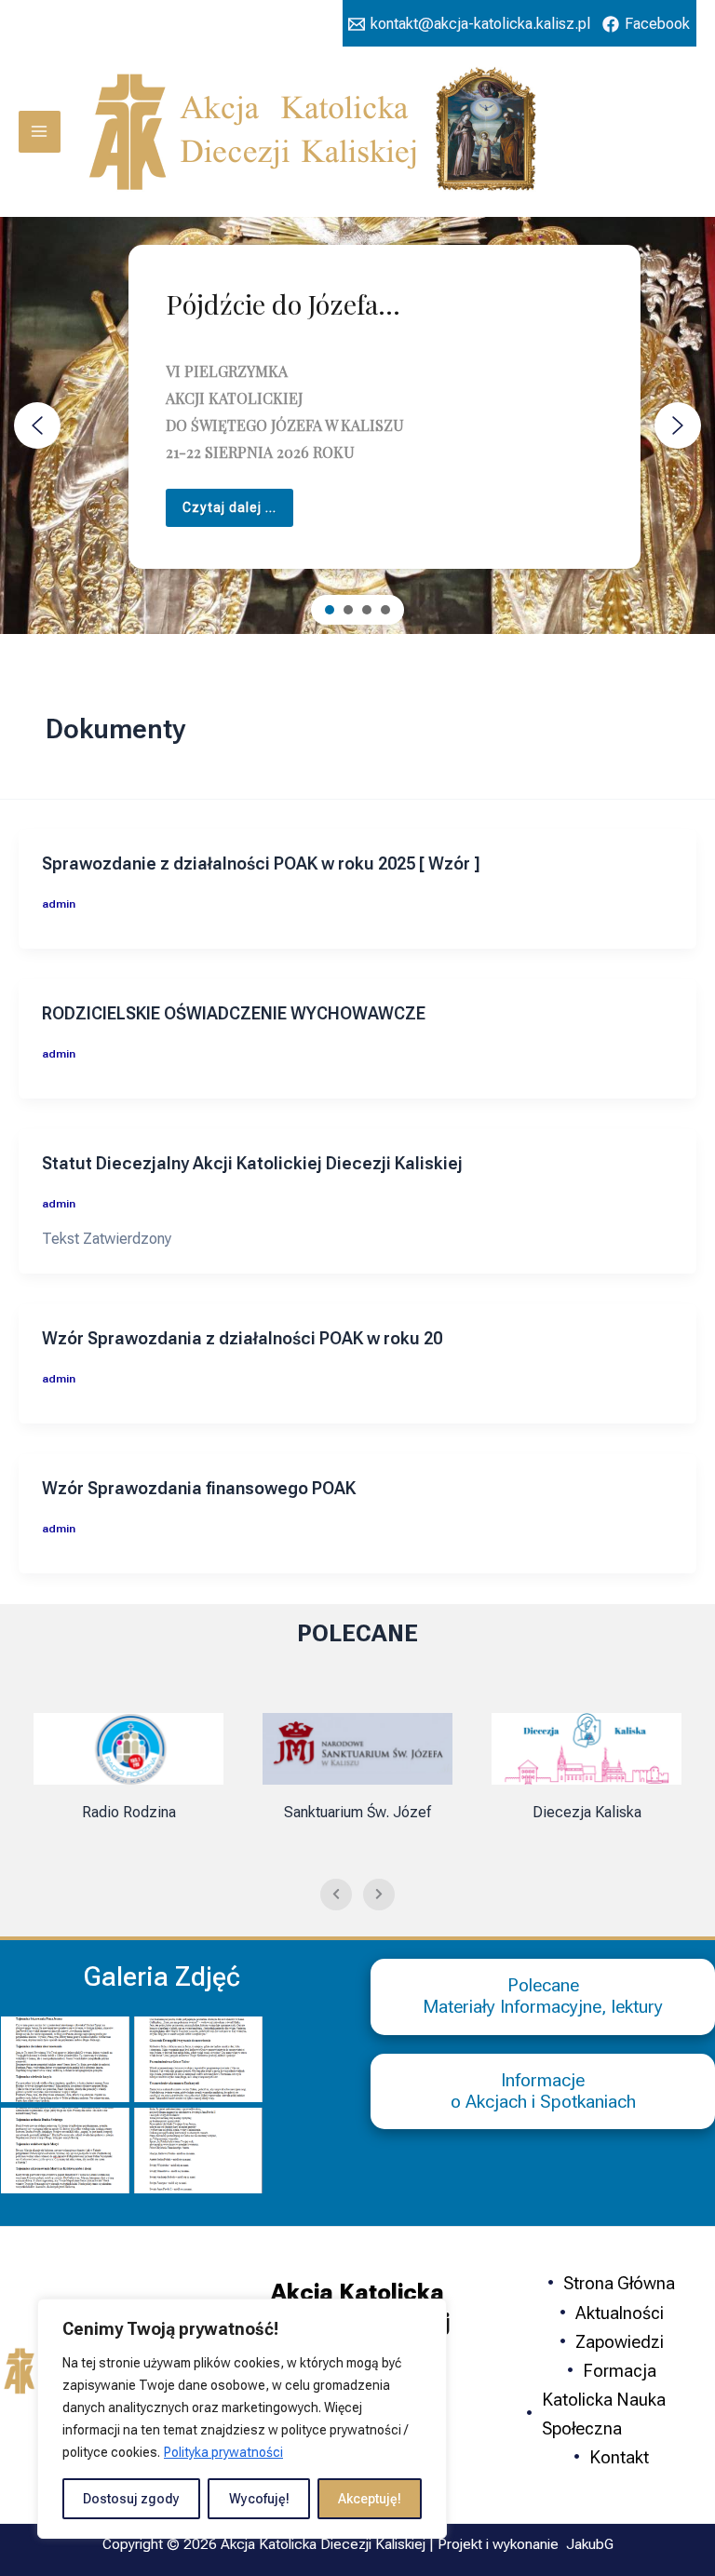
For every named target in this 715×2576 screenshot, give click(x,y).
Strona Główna (619, 2283)
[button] (37, 425)
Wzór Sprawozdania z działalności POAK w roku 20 (242, 1338)
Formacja (620, 2371)
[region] (242, 2419)
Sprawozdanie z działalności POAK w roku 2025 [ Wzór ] (261, 863)
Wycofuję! (259, 2499)
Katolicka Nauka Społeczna (604, 2414)
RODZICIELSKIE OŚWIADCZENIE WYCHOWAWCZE (234, 1013)
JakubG (590, 2544)
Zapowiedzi (620, 2342)
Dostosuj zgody (131, 2499)
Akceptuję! (370, 2499)
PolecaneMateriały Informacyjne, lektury (543, 1996)
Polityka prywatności (223, 2452)
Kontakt (619, 2457)
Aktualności (620, 2313)
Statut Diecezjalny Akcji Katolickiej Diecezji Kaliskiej (252, 1163)
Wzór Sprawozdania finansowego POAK (199, 1488)
